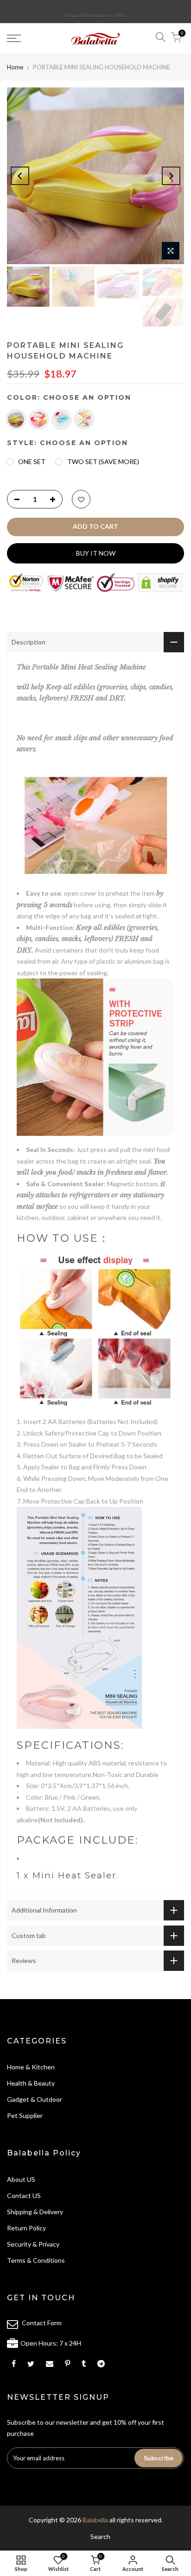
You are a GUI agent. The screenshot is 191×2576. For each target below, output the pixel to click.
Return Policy (26, 2228)
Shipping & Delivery (35, 2212)
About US (21, 2179)
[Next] (171, 176)
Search (100, 2536)
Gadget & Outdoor (35, 2099)
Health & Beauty (31, 2083)
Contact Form (42, 2323)
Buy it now (96, 553)
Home (15, 67)
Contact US (24, 2195)
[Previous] (20, 176)
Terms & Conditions (36, 2260)
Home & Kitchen (31, 2067)
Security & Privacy (33, 2244)
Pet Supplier (25, 2115)
